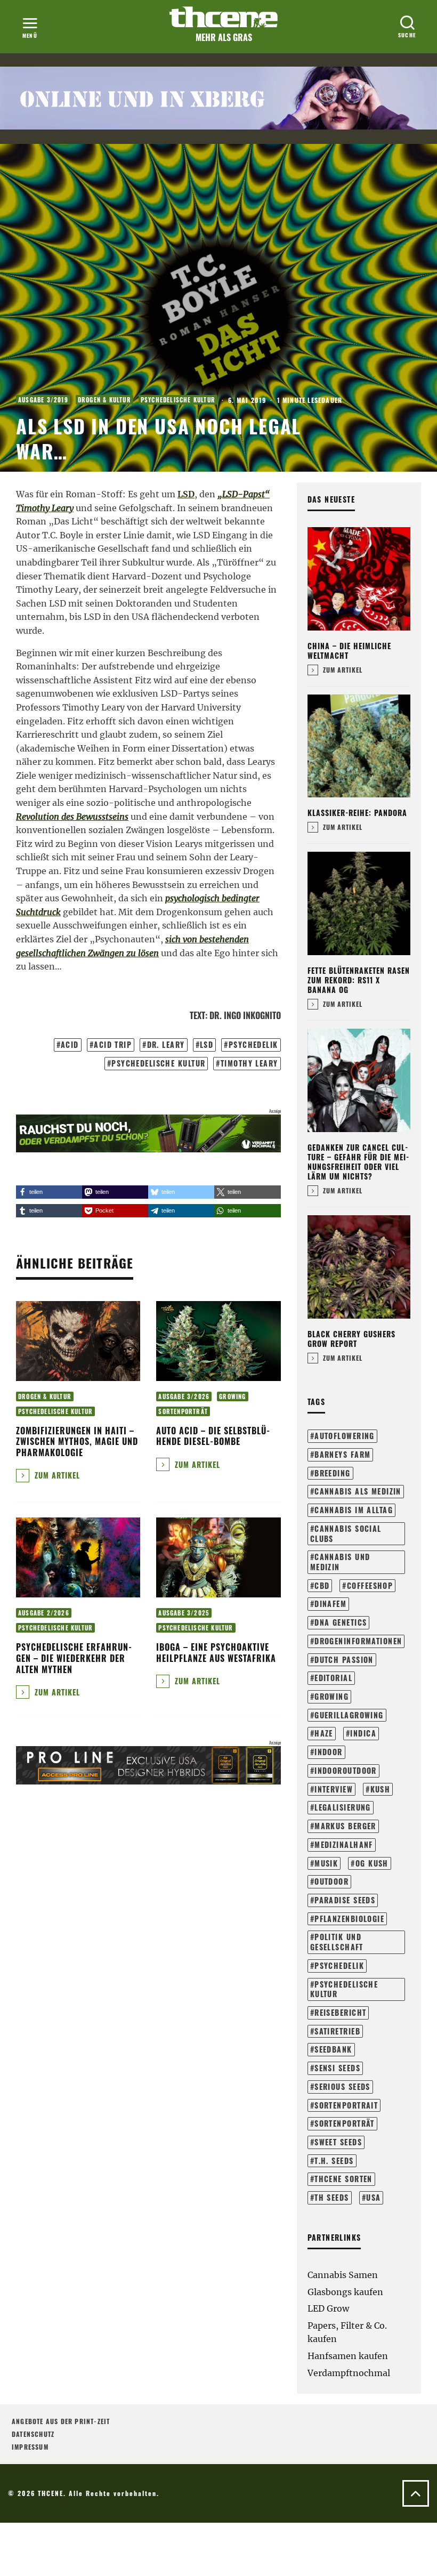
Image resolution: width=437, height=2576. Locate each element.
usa (373, 2197)
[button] (49, 1192)
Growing (232, 1396)
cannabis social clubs (346, 1533)
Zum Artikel (56, 1475)
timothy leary (249, 1063)
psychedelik (253, 1044)
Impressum (30, 2447)
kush (381, 1789)
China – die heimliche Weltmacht (349, 651)
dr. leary (166, 1044)
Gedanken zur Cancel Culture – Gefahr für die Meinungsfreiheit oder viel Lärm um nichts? (358, 1162)
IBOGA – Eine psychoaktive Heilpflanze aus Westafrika (216, 1653)
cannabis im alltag (354, 1510)
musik (326, 1863)
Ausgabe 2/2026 (44, 1613)
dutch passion (344, 1660)
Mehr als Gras (224, 37)
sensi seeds (337, 2068)
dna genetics (341, 1622)
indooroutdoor (346, 1770)
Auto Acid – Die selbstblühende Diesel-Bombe (213, 1436)
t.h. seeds (334, 2161)
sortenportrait (346, 2105)
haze (324, 1733)
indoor (329, 1752)
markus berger (345, 1826)
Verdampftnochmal (349, 2373)
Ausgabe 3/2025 (184, 1613)
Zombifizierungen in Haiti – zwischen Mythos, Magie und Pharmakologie (77, 1442)
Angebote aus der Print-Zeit (61, 2421)
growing (331, 1696)
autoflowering (345, 1436)
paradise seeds (345, 1900)
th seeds (332, 2197)
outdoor (331, 1881)
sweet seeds (338, 2142)
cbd (322, 1585)
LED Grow (328, 2308)
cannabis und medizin (340, 1562)
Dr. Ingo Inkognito (245, 1015)
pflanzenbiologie (349, 1919)
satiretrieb (337, 2031)
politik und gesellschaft (337, 1942)
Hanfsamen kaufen (348, 2356)
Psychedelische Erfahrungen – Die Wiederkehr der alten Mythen (74, 1658)
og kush (372, 1863)
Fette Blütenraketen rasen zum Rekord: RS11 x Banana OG (359, 980)
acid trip (113, 1044)
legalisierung (343, 1807)
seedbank (333, 2049)
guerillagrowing (349, 1715)
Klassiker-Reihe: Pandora (357, 813)
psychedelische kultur (158, 1063)
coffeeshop (370, 1585)
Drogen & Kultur (104, 400)
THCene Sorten (343, 2179)
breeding (333, 1473)
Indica (363, 1733)
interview (334, 1789)
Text (197, 1015)
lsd (207, 1044)
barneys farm (342, 1454)
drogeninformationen (358, 1641)
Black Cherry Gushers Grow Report (351, 1339)
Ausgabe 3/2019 (43, 400)
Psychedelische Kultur (178, 400)
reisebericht (340, 2012)
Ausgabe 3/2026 (184, 1396)
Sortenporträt (183, 1411)
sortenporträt (345, 2123)
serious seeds (342, 2086)
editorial (333, 1678)
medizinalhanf (344, 1844)
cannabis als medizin (358, 1491)
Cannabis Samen (343, 2275)
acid (70, 1044)
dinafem (330, 1604)
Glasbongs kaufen (345, 2292)
